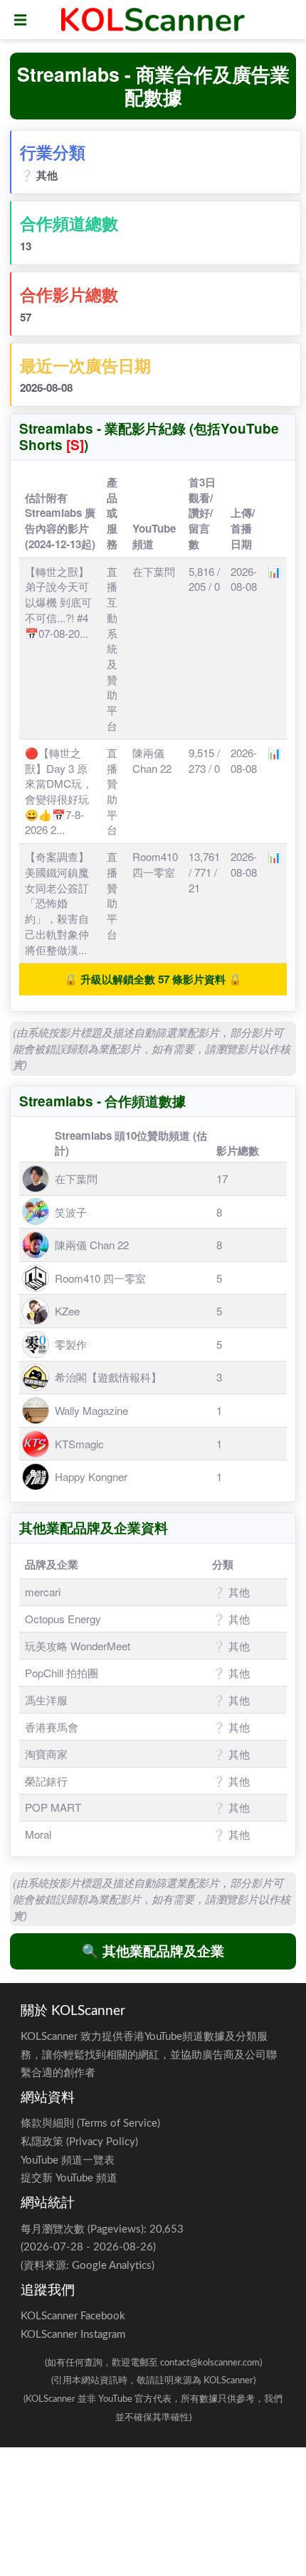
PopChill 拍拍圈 (62, 1673)
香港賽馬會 (52, 1727)
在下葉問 (154, 571)
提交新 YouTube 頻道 (69, 2178)
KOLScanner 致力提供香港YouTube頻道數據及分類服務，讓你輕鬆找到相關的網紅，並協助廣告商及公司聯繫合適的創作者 (149, 2055)
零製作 (71, 1344)
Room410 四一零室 (155, 864)
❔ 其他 (39, 175)
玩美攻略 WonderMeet (78, 1646)
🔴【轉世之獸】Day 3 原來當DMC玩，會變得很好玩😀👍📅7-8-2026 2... (59, 791)
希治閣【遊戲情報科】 (108, 1377)
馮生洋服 (46, 1700)
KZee (67, 1311)
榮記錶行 (46, 1781)
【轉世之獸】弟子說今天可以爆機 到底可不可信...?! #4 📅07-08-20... (58, 602)
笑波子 (71, 1212)
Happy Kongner (91, 1476)
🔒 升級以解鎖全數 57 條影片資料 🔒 (153, 979)
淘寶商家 (46, 1754)
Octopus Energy (63, 1619)
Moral (38, 1834)
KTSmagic (79, 1444)
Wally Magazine (91, 1410)
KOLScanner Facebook (73, 2316)
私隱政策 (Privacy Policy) (79, 2142)
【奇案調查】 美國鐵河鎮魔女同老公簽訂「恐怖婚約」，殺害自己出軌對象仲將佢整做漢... (57, 903)
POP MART (53, 1807)
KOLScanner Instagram (73, 2335)
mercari (43, 1592)
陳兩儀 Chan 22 (152, 760)
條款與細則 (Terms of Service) (90, 2123)
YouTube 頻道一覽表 (68, 2160)
